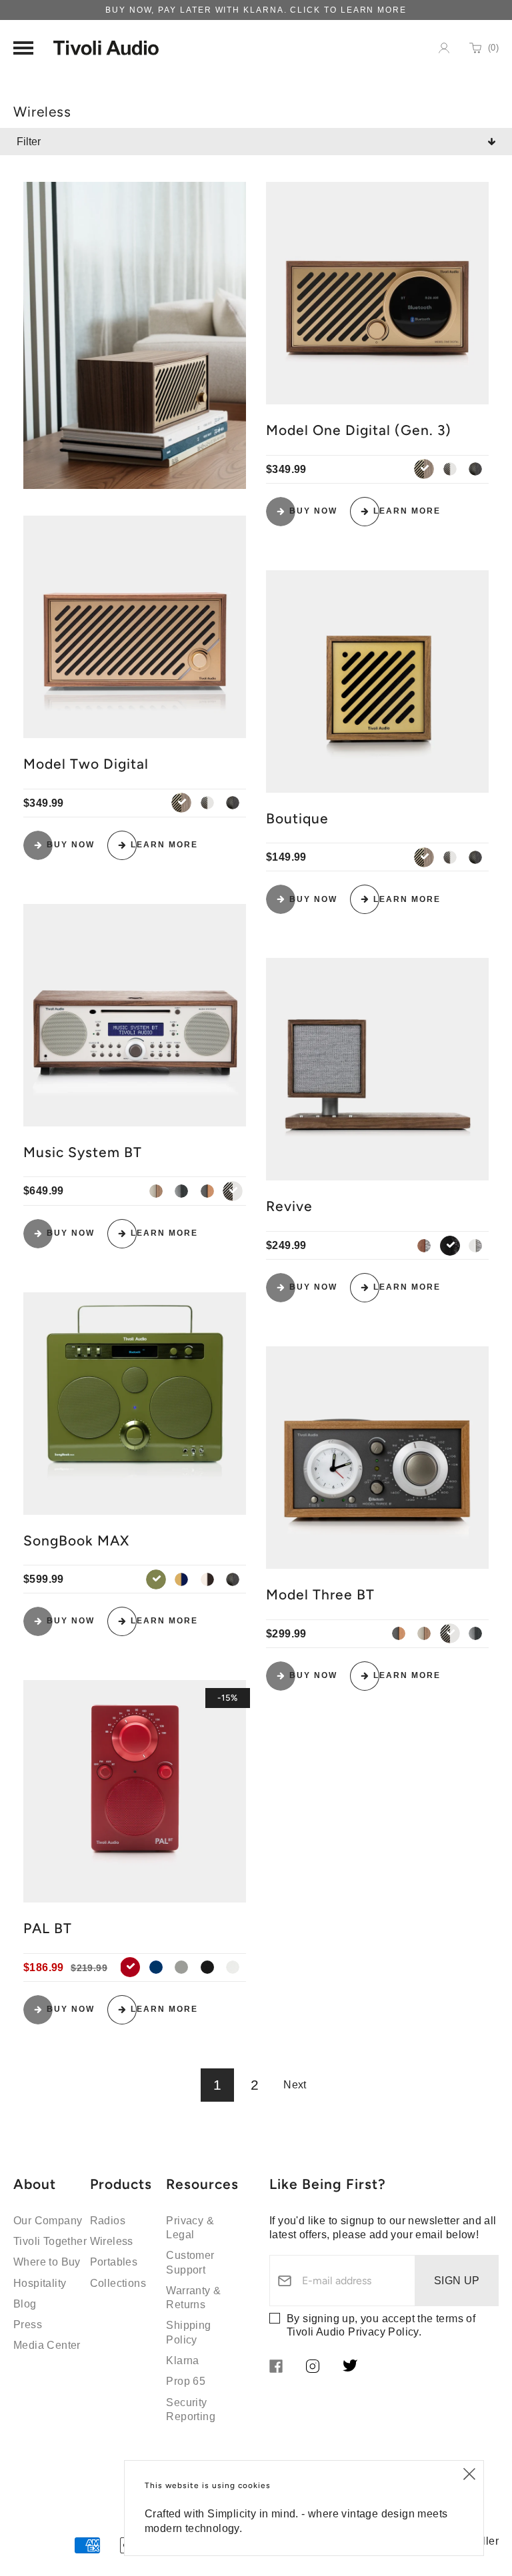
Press (28, 2325)
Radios (108, 2221)
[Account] (444, 48)
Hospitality (40, 2283)
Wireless (112, 2241)
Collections (118, 2283)
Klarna (182, 2361)
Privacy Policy (383, 2332)
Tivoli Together (50, 2241)
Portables (114, 2262)
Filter (29, 142)
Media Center (47, 2345)
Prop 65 (186, 2381)
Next (295, 2085)
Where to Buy (47, 2262)
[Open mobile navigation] (23, 48)
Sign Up (457, 2281)
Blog (25, 2304)
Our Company (48, 2221)
